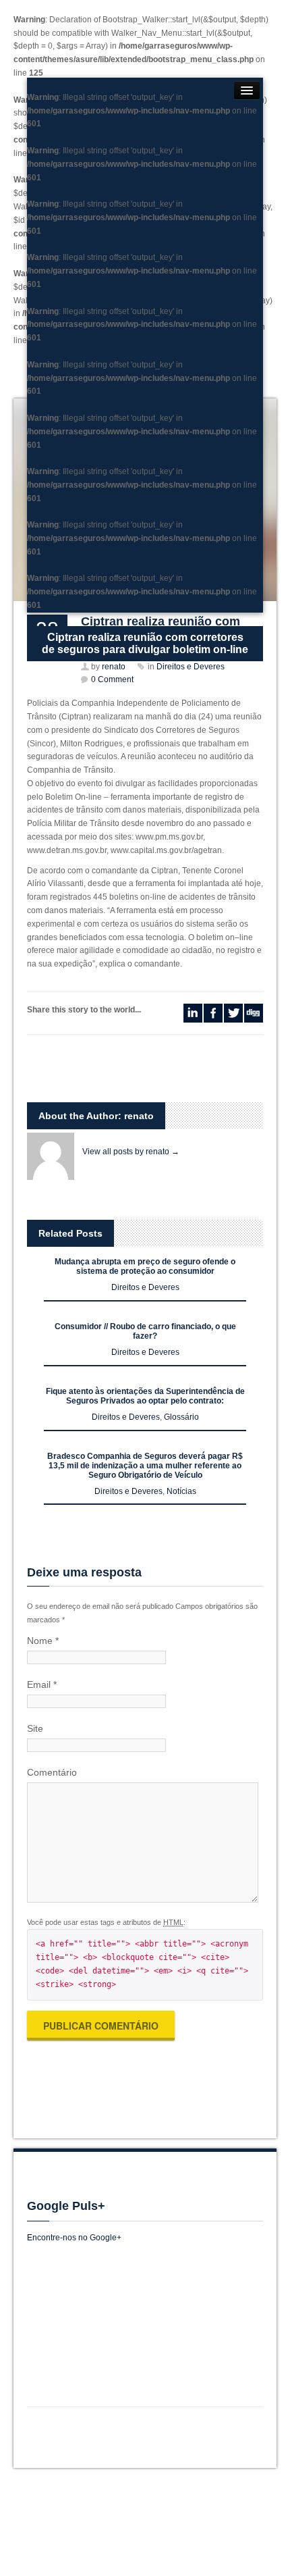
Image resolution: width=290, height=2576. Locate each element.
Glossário (181, 1417)
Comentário (52, 1772)
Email (42, 1684)
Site (35, 1728)
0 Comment (112, 679)
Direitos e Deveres (145, 1287)
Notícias (181, 1491)
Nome (43, 1641)
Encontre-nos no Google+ (74, 2238)
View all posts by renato (131, 1152)
